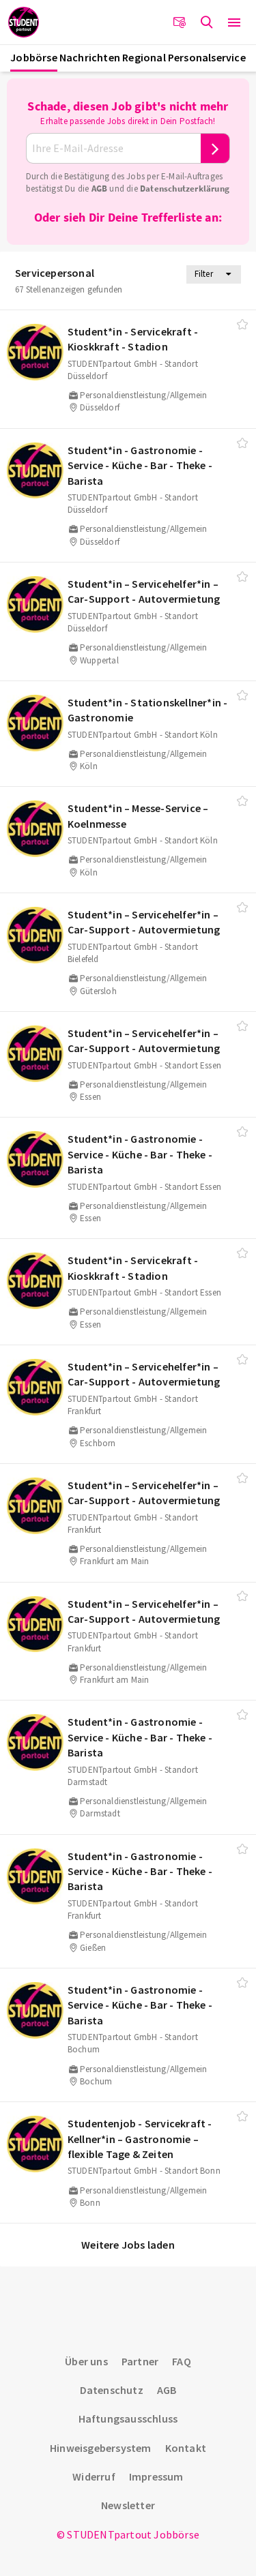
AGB (100, 189)
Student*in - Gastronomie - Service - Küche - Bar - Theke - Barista (140, 465)
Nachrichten (90, 57)
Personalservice (207, 57)
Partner (140, 2361)
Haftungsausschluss (128, 2418)
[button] (234, 23)
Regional (144, 57)
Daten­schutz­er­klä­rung (185, 189)
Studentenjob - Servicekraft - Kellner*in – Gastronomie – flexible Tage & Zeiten (140, 2139)
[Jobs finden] (207, 23)
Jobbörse (34, 57)
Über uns (86, 2361)
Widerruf (94, 2476)
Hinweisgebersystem (101, 2448)
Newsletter (128, 2505)
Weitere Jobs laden (128, 2245)
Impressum (156, 2476)
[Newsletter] (180, 23)
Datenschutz (112, 2390)
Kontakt (186, 2448)
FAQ (182, 2361)
